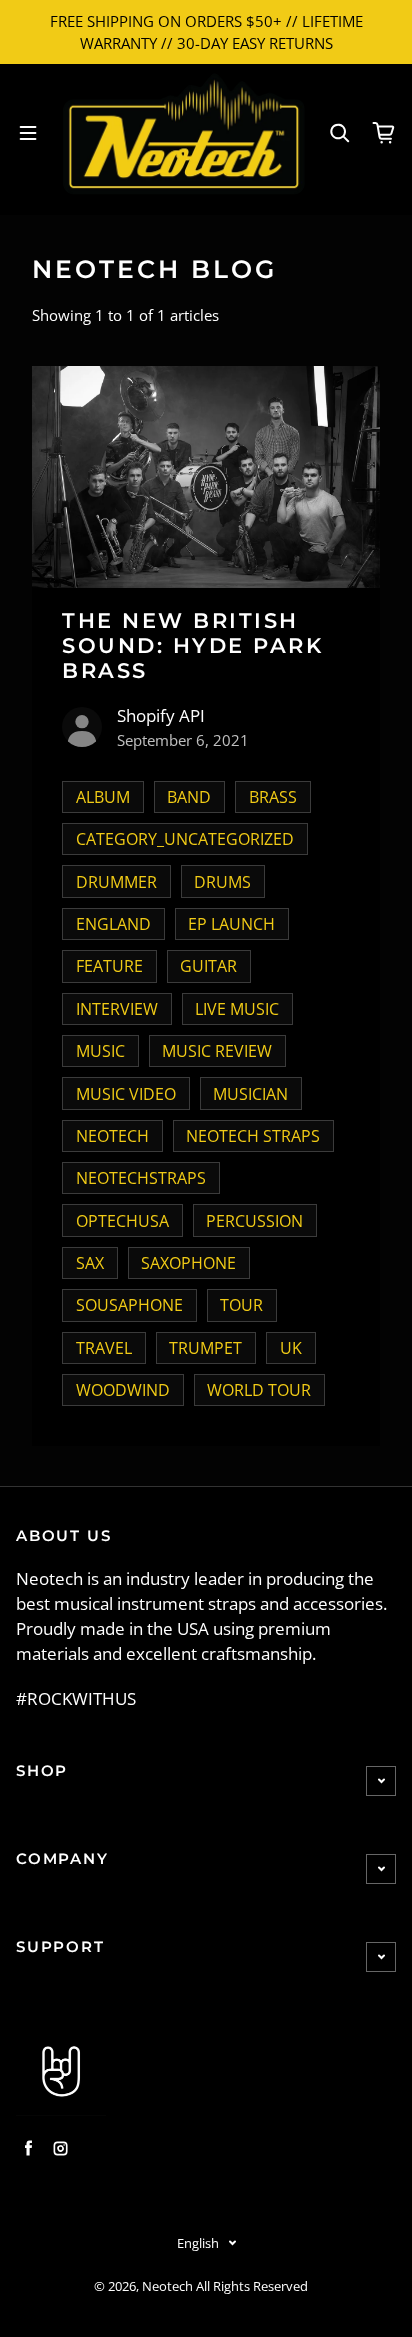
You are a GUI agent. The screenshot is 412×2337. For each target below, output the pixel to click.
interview (117, 1009)
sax (90, 1263)
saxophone (188, 1263)
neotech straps (253, 1136)
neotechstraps (141, 1178)
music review (217, 1051)
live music (237, 1009)
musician (250, 1094)
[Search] (340, 133)
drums (222, 882)
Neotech (167, 2286)
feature (109, 966)
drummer (116, 882)
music (100, 1051)
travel (104, 1348)
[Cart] (384, 133)
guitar (208, 966)
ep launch (231, 924)
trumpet (205, 1348)
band (189, 797)
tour (241, 1305)
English (198, 2243)
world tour (259, 1390)
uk (291, 1348)
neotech (112, 1136)
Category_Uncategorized (185, 839)
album (103, 797)
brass (273, 797)
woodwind (123, 1390)
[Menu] (28, 133)
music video (126, 1094)
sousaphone (129, 1305)
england (113, 924)
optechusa (122, 1221)
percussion (254, 1221)
